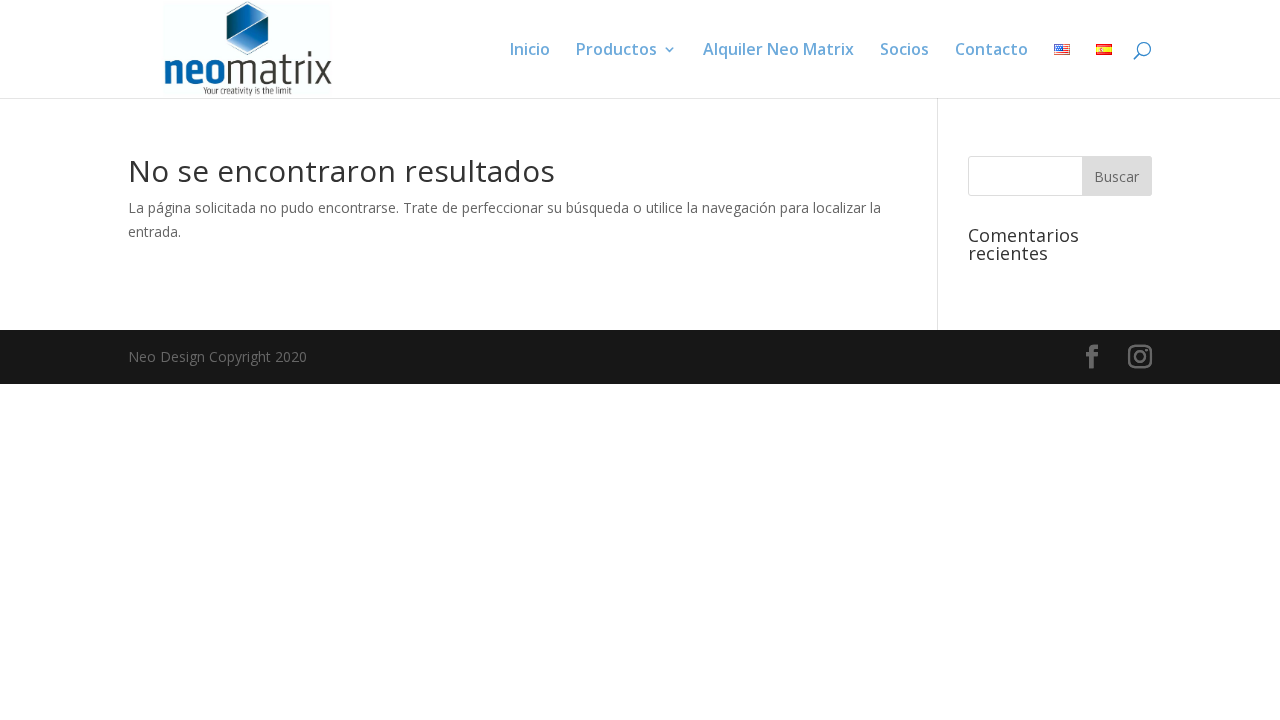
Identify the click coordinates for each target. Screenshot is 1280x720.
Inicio (530, 51)
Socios (904, 51)
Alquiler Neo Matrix (778, 51)
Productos (616, 51)
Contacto (991, 51)
